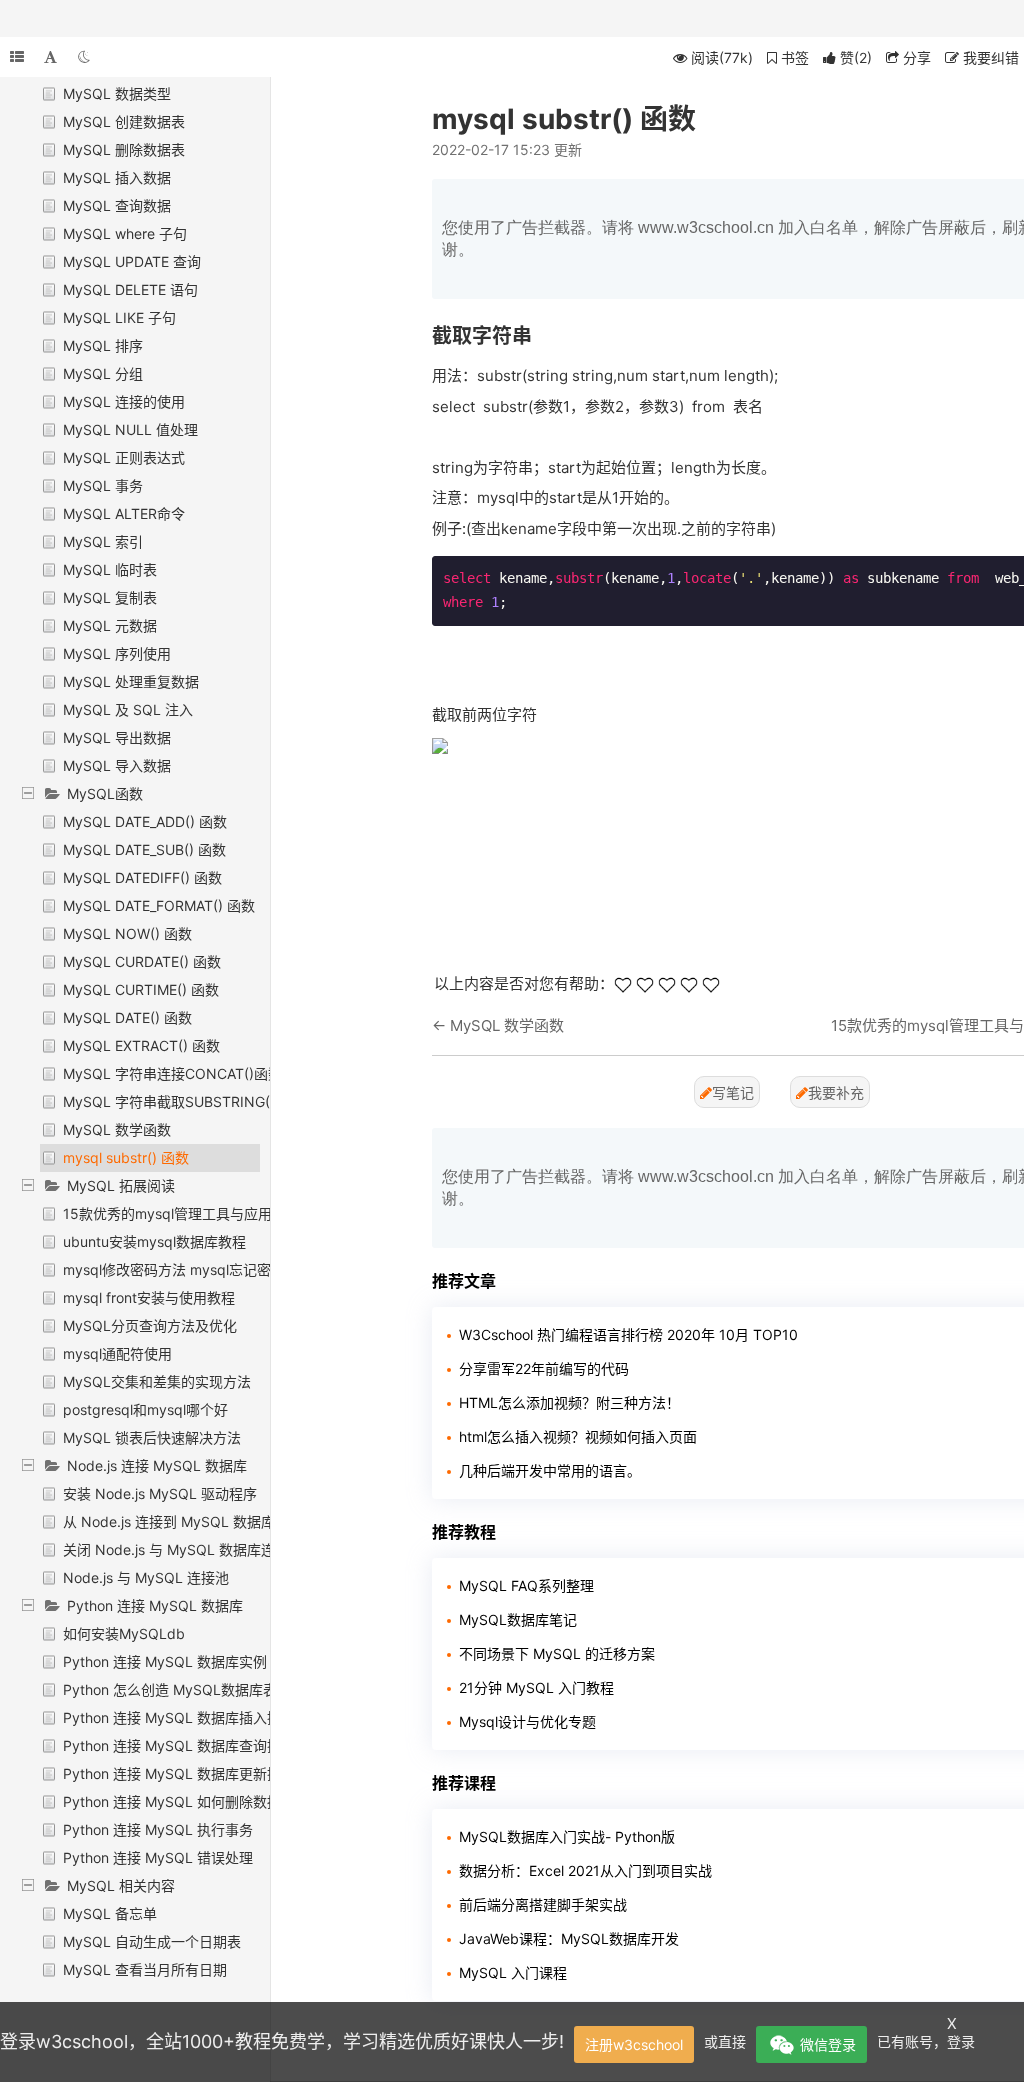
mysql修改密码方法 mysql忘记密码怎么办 (195, 1269)
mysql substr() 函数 (126, 1157)
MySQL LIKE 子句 (119, 317)
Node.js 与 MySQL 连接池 (146, 1577)
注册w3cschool (634, 2044)
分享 (915, 57)
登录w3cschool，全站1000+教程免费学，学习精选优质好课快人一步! (282, 2041)
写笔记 (733, 1092)
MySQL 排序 (103, 345)
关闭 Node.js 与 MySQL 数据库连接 (176, 1549)
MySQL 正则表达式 (124, 457)
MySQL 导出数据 (117, 737)
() (856, 57)
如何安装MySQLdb (124, 1633)
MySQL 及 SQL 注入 (128, 709)
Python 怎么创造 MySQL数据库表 (170, 1689)
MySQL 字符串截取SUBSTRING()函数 (183, 1101)
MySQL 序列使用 (117, 653)
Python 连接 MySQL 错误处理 (158, 1857)
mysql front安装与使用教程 (149, 1297)
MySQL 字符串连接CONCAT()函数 (172, 1073)
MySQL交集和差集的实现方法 (157, 1381)
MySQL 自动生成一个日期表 (152, 1941)
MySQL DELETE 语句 (130, 289)
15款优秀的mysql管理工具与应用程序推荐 (195, 1213)
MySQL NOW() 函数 (127, 933)
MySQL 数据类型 (117, 93)
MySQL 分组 (103, 373)
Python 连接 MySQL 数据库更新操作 (179, 1773)
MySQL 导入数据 (117, 765)
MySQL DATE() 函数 (127, 1017)
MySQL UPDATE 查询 (132, 261)
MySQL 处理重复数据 (131, 681)
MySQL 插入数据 (117, 177)
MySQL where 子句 (125, 233)
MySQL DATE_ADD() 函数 (145, 821)
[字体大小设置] (50, 57)
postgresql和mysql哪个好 (145, 1409)
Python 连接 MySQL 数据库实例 (165, 1661)
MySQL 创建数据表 (124, 121)
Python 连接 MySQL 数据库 (155, 1605)
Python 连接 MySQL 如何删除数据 (172, 1801)
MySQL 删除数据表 (124, 149)
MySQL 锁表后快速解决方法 (152, 1437)
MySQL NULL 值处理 (130, 429)
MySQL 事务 (103, 485)
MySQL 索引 (103, 541)
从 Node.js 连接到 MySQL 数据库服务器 (190, 1521)
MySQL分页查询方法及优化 (150, 1325)
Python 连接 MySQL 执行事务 (158, 1829)
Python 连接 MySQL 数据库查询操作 (179, 1745)
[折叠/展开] (17, 57)
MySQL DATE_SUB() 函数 (144, 849)
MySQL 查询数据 (117, 205)
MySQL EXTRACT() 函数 (141, 1045)
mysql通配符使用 (117, 1353)
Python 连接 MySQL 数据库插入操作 (179, 1717)
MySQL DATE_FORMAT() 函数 (159, 905)
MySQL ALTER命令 (124, 513)
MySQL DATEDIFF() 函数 (142, 877)
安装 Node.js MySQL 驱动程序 (160, 1493)
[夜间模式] (84, 57)
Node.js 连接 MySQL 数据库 (157, 1465)
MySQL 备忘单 (110, 1913)
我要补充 (836, 1092)
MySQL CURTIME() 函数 (141, 989)
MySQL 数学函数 (117, 1129)
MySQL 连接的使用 (124, 401)
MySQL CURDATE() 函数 (142, 961)
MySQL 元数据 (110, 625)
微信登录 (828, 2044)
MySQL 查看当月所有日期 (145, 1969)
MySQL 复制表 (110, 597)
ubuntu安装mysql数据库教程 (154, 1241)
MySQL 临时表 (110, 569)
